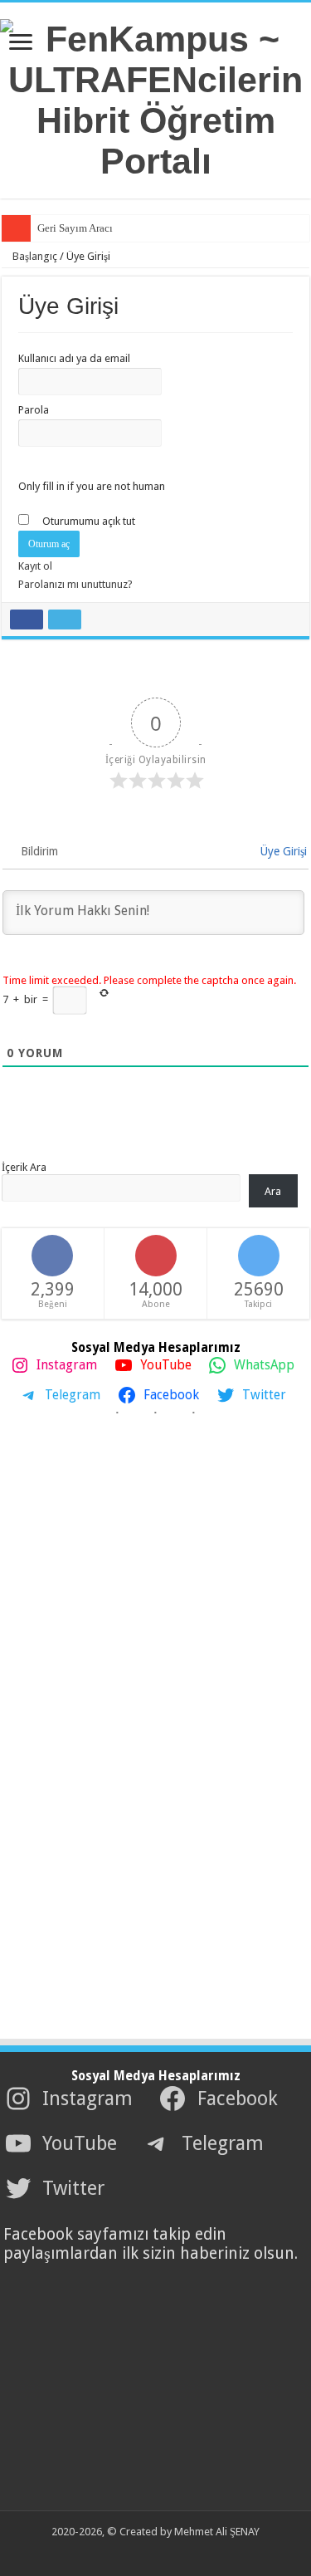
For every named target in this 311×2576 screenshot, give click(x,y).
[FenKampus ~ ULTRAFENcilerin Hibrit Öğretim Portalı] (155, 97)
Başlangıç (34, 256)
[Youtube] (160, 2552)
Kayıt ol (35, 566)
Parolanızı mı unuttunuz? (75, 584)
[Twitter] (145, 2552)
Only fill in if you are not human (92, 486)
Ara (273, 1191)
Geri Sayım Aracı (75, 228)
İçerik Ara (24, 1167)
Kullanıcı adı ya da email (74, 358)
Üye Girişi (282, 851)
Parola (34, 410)
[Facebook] (129, 2552)
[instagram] (176, 2552)
